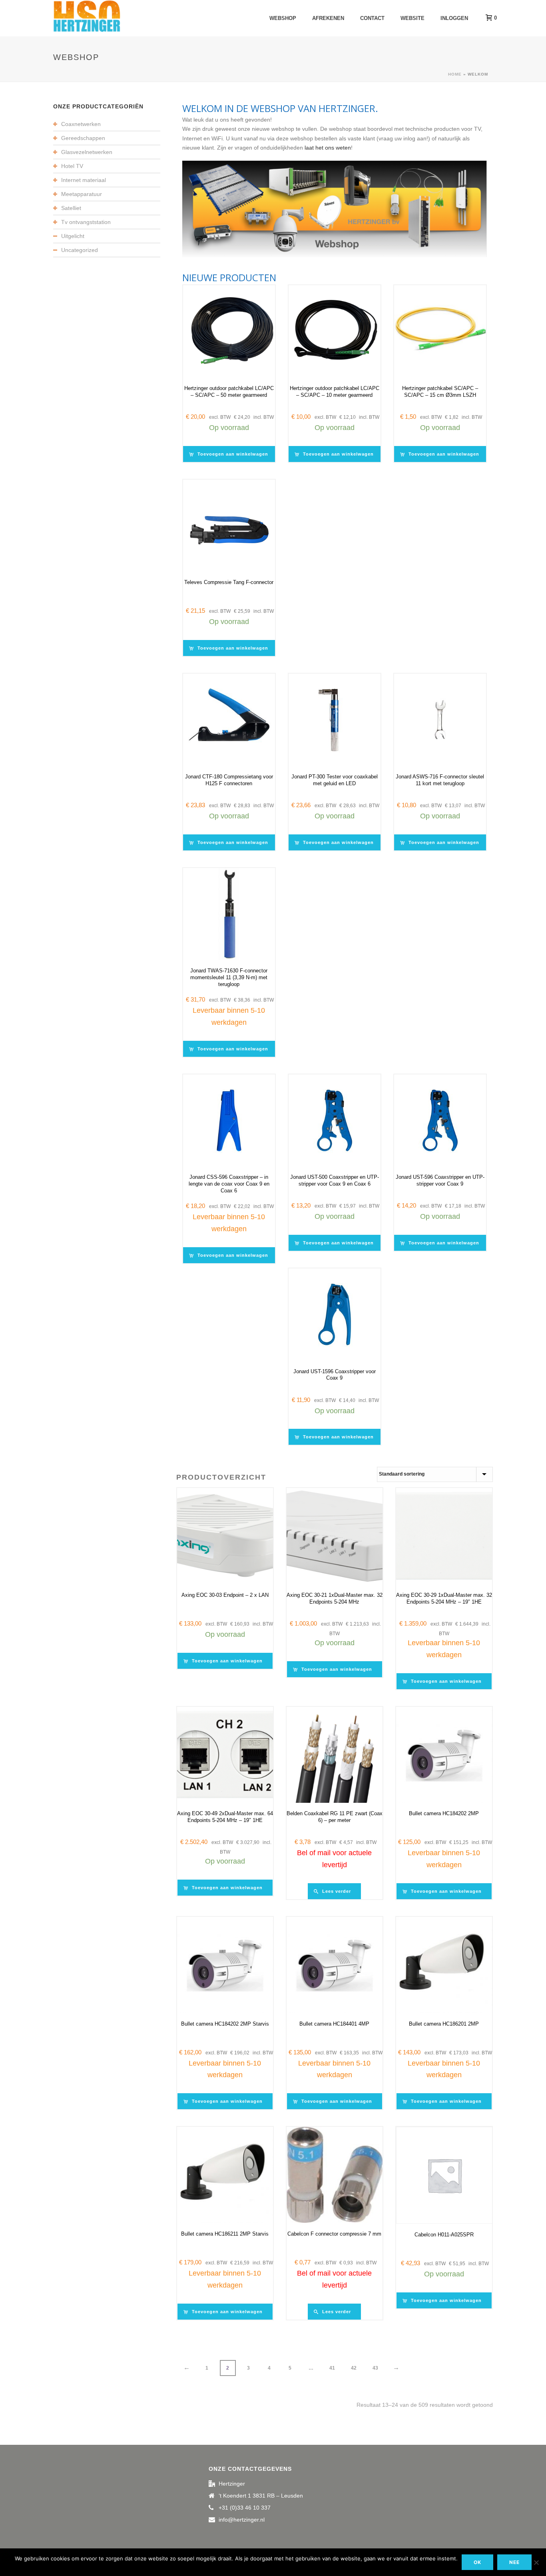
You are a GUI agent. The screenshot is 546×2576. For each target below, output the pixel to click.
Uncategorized (80, 250)
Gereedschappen (83, 138)
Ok (477, 2562)
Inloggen (454, 18)
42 (354, 2368)
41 (332, 2368)
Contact (372, 18)
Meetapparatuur (82, 194)
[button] (231, 454)
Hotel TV (72, 166)
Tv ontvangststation (86, 222)
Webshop (283, 18)
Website (412, 18)
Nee (514, 2562)
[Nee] (536, 2562)
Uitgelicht (73, 236)
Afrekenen (328, 18)
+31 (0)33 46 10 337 (245, 2508)
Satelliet (71, 208)
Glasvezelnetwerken (87, 152)
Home (455, 74)
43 (375, 2368)
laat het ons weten (328, 148)
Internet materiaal (84, 180)
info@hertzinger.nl (242, 2520)
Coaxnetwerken (81, 124)
